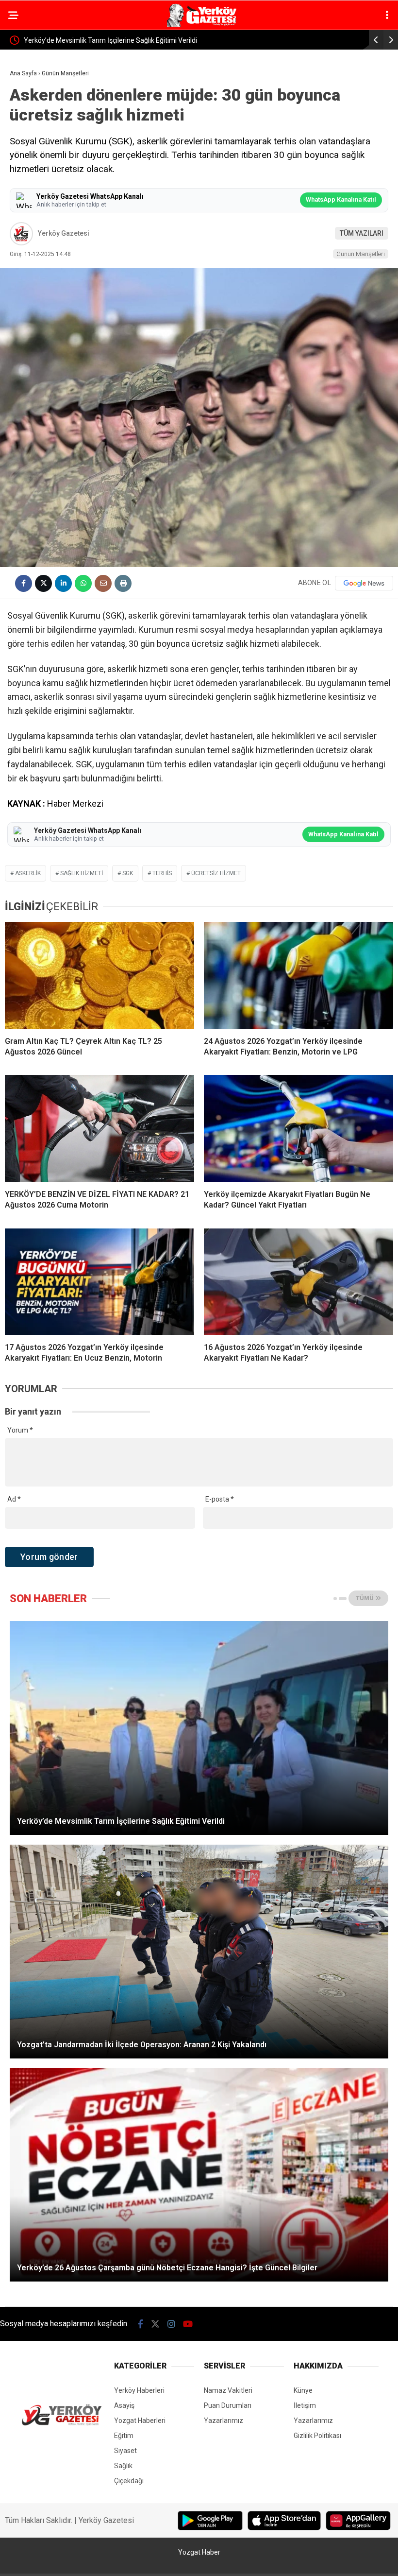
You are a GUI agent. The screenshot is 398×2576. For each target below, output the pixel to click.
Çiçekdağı (129, 2481)
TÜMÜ (365, 1598)
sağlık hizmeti (82, 873)
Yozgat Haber (199, 2552)
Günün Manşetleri (361, 254)
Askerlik (28, 873)
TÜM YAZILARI (362, 233)
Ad (14, 1499)
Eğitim (124, 2436)
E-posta (220, 1499)
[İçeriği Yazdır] (123, 583)
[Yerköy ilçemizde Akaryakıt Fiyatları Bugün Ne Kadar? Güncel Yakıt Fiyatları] (298, 1128)
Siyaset (125, 2451)
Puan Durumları (228, 2405)
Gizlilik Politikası (317, 2436)
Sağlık (123, 2466)
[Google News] (364, 583)
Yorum (20, 1430)
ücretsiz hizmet (216, 873)
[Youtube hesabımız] (188, 2324)
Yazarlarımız (224, 2420)
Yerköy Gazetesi (64, 233)
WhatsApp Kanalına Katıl (342, 199)
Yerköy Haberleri (139, 2390)
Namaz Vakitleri (228, 2390)
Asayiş (124, 2405)
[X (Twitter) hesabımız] (155, 2324)
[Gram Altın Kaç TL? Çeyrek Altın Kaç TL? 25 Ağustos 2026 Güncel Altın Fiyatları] (99, 975)
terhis (162, 873)
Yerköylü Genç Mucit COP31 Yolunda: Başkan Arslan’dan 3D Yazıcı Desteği (137, 40)
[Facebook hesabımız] (141, 2324)
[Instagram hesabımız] (171, 2324)
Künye (303, 2390)
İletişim (305, 2405)
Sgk (128, 873)
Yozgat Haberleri (140, 2420)
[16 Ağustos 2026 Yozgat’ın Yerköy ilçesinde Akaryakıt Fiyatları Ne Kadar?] (298, 1282)
